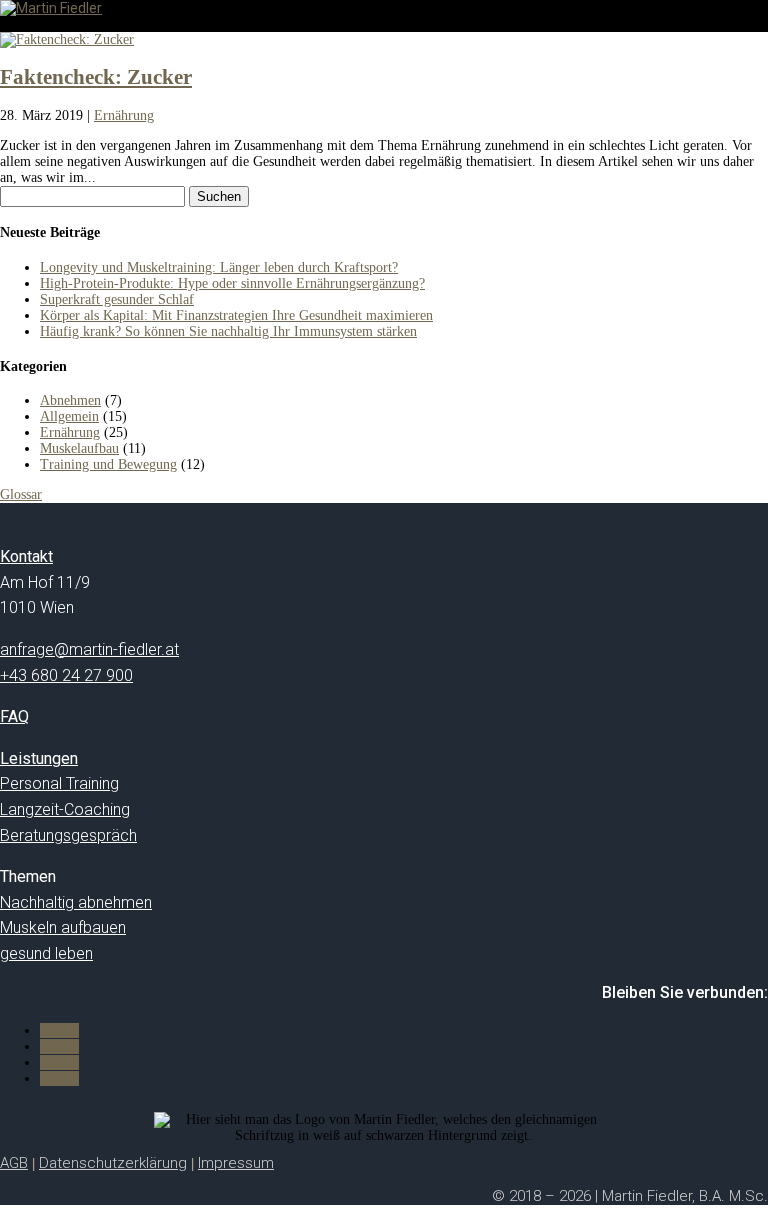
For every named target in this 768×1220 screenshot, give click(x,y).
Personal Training (59, 783)
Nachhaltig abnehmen (76, 902)
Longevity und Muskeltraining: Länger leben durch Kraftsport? (219, 267)
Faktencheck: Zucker (96, 77)
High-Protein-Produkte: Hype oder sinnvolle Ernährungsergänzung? (232, 283)
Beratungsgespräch (68, 835)
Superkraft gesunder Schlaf (117, 299)
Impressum (236, 1163)
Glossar (21, 494)
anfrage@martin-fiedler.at (89, 649)
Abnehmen (70, 400)
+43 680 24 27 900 (66, 675)
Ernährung (124, 115)
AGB (14, 1163)
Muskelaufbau (79, 448)
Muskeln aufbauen (63, 927)
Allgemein (69, 416)
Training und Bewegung (108, 464)
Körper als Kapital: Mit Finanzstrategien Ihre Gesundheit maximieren (236, 315)
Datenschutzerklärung (113, 1163)
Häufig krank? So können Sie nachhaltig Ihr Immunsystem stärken (228, 331)
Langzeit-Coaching (65, 809)
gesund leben (46, 953)
